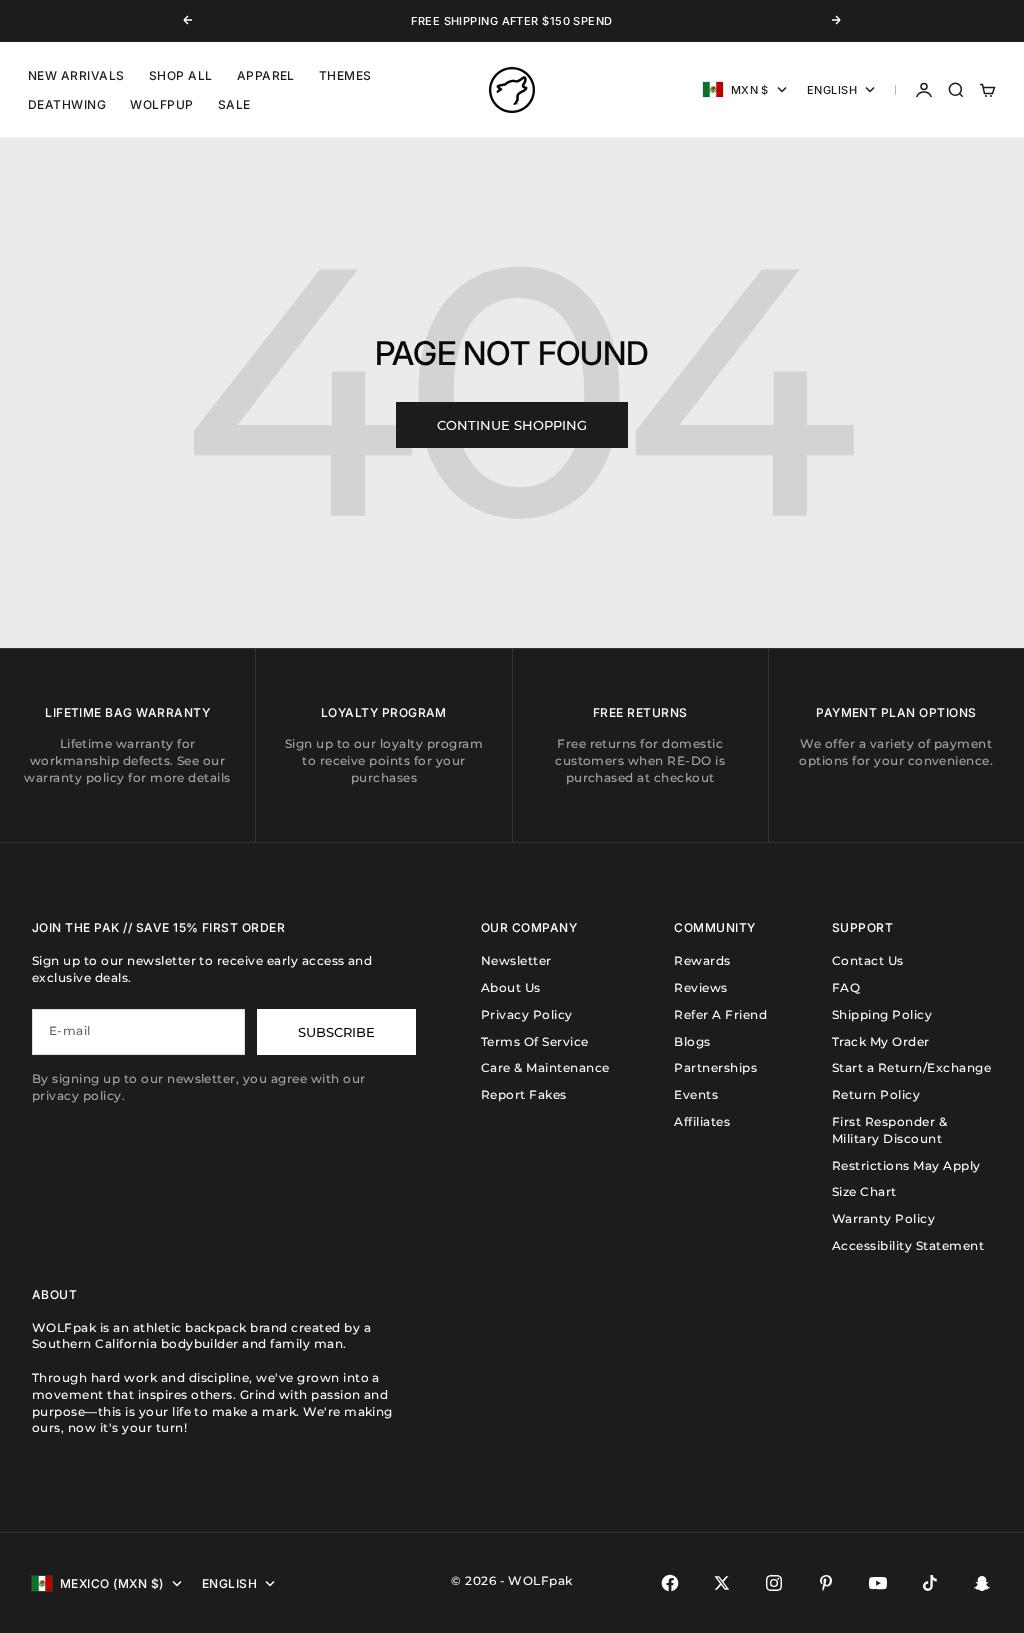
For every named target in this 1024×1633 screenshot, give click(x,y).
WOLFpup (161, 104)
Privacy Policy (527, 1014)
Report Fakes (524, 1094)
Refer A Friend (720, 1014)
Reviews (700, 987)
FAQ (846, 987)
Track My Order (881, 1041)
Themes (345, 75)
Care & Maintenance (545, 1067)
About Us (511, 987)
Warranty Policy (883, 1218)
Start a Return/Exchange (911, 1067)
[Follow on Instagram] (774, 1583)
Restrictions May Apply (906, 1165)
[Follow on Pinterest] (826, 1583)
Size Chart (864, 1191)
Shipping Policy (882, 1014)
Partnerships (715, 1067)
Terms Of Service (535, 1041)
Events (696, 1094)
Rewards (702, 960)
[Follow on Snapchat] (982, 1583)
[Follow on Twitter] (722, 1583)
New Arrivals (76, 75)
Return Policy (876, 1094)
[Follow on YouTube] (878, 1583)
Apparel (266, 75)
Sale (234, 104)
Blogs (692, 1041)
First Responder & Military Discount (889, 1130)
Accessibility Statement (908, 1245)
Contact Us (868, 960)
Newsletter (516, 960)
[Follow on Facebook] (670, 1583)
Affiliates (702, 1121)
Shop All (181, 75)
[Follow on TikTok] (930, 1583)
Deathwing (67, 104)
